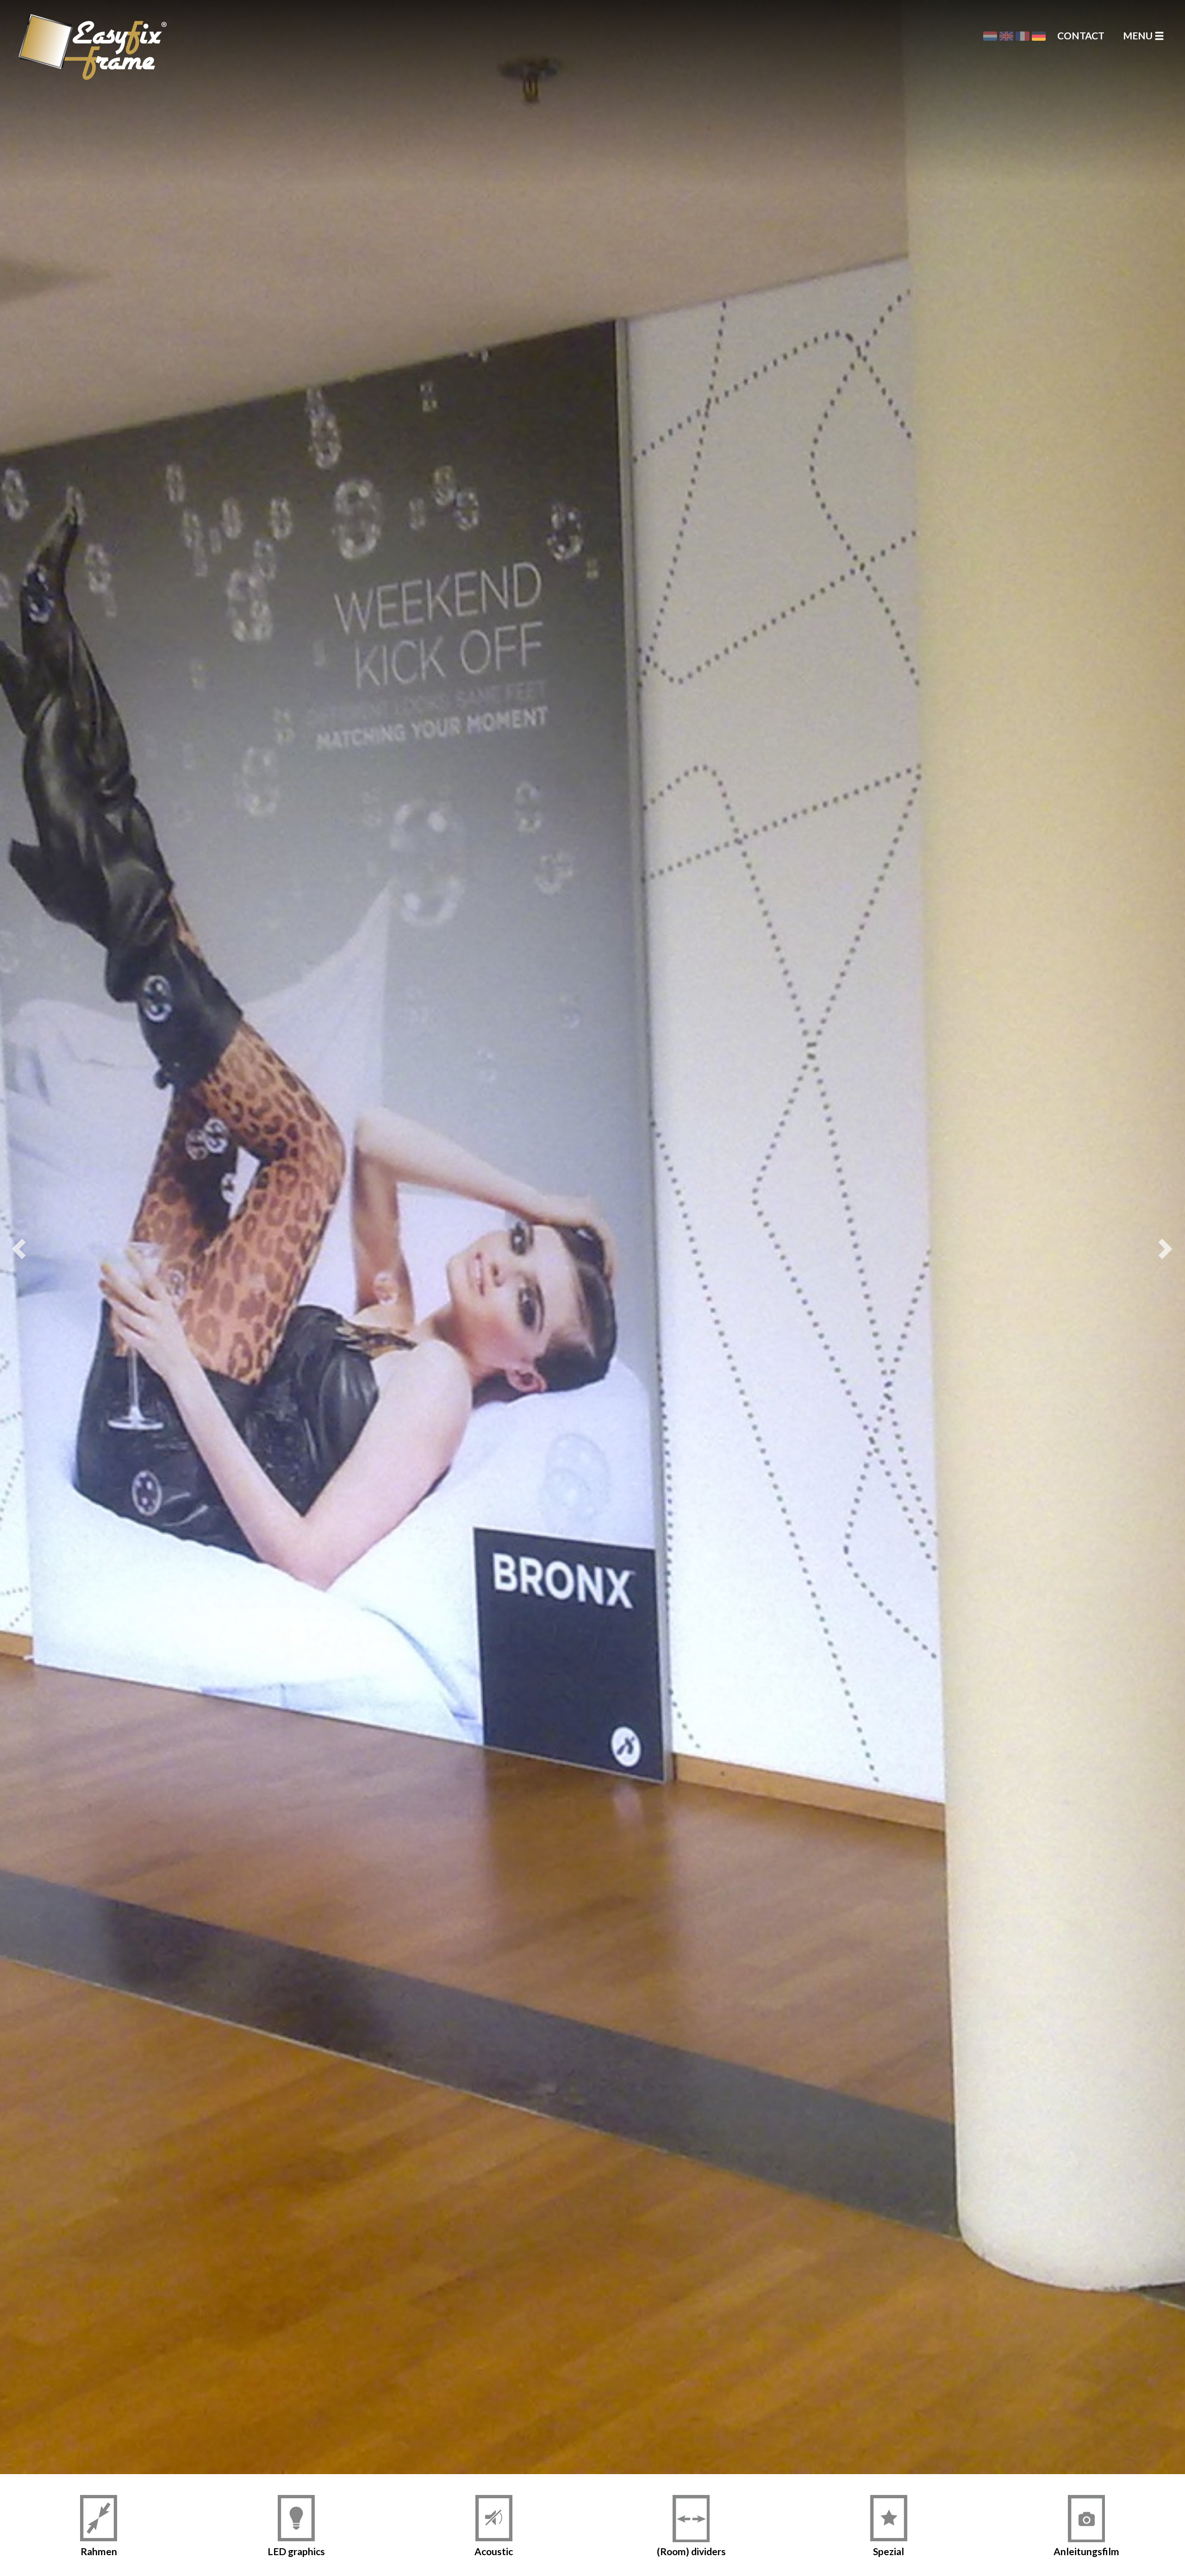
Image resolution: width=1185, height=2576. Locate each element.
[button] (23, 1237)
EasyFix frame (58, 35)
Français (1023, 36)
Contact (1081, 35)
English (1006, 36)
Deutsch (1039, 36)
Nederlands (990, 36)
